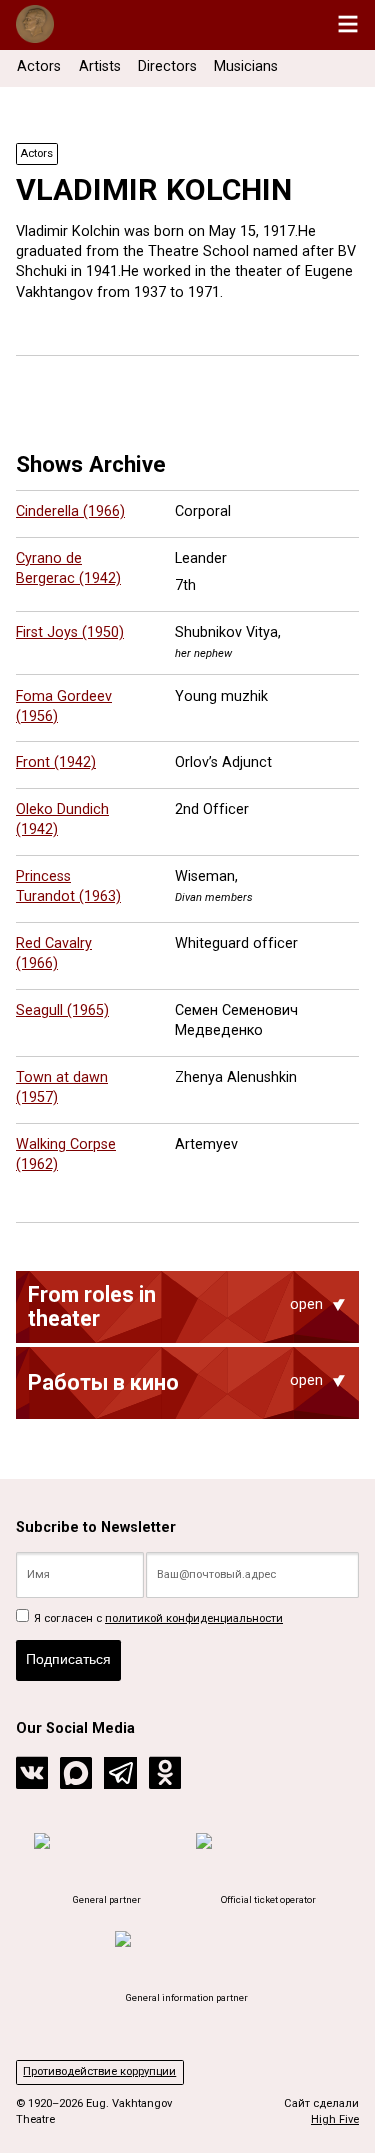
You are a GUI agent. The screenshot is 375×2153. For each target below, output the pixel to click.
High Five (335, 2119)
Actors (39, 66)
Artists (100, 66)
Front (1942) (56, 762)
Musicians (246, 66)
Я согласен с (157, 1618)
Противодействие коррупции (99, 2071)
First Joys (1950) (70, 632)
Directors (167, 66)
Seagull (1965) (62, 1010)
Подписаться (68, 1659)
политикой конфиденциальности (194, 1618)
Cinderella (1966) (70, 511)
